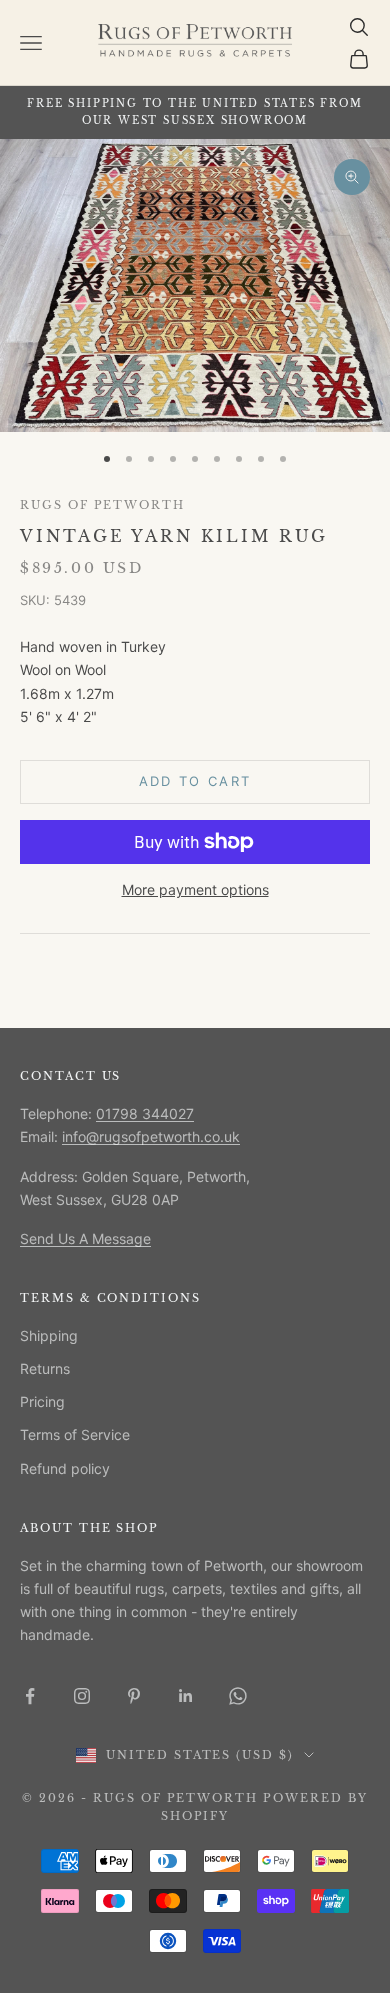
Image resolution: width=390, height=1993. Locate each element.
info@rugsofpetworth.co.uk (151, 1136)
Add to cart (195, 781)
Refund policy (65, 1468)
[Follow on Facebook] (30, 1696)
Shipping (49, 1335)
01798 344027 (145, 1113)
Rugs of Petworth (102, 505)
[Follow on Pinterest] (134, 1696)
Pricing (42, 1401)
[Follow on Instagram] (82, 1696)
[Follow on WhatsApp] (238, 1696)
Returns (45, 1368)
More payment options (195, 889)
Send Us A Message (85, 1238)
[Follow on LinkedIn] (186, 1696)
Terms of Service (75, 1434)
